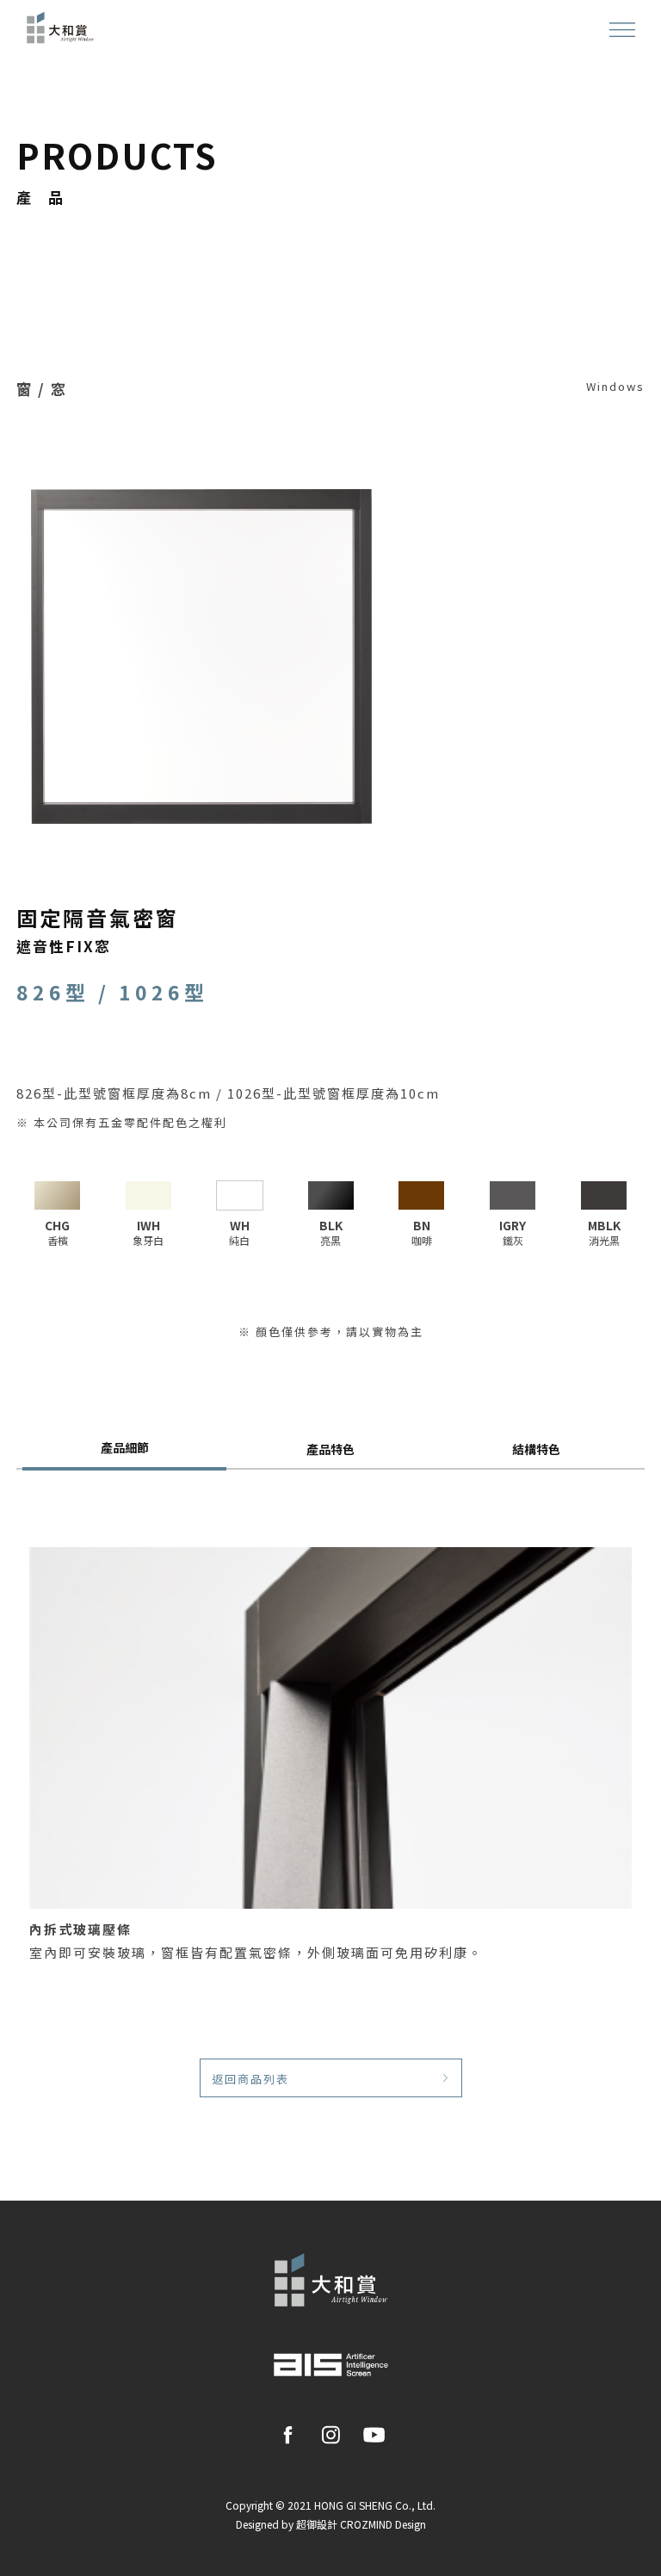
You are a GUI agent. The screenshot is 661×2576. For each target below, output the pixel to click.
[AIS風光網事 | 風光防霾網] (331, 2363)
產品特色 (330, 1449)
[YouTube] (374, 2433)
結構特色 (536, 1449)
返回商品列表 (250, 2079)
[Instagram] (331, 2433)
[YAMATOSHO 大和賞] (60, 26)
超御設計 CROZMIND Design (361, 2524)
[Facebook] (288, 2433)
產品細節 (125, 1447)
